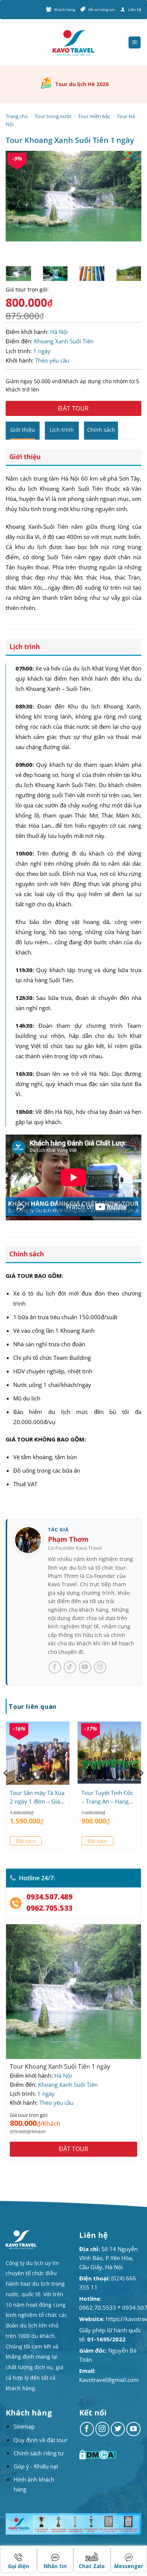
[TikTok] (70, 1667)
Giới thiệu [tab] (23, 430)
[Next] (129, 208)
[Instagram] (100, 1667)
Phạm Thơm (68, 1539)
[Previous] (18, 208)
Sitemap (24, 2426)
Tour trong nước (53, 116)
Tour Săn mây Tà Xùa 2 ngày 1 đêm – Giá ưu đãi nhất (37, 1797)
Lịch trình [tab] (62, 430)
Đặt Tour (73, 408)
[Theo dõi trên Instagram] (103, 2429)
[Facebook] (55, 1667)
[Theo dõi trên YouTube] (133, 2429)
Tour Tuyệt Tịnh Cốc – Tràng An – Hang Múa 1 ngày (107, 1797)
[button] (135, 43)
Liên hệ (135, 9)
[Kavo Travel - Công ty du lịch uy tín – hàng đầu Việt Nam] (73, 43)
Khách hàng (65, 9)
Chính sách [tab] (101, 430)
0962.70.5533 (98, 2307)
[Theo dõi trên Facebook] (87, 2429)
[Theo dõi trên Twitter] (118, 2429)
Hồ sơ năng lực (102, 9)
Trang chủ (17, 116)
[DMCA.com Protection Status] (99, 2455)
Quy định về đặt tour (41, 2440)
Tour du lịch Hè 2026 (82, 84)
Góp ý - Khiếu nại (36, 2466)
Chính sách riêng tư (39, 2453)
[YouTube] (85, 1667)
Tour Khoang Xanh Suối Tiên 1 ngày (60, 2067)
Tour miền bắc (94, 116)
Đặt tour (26, 1841)
